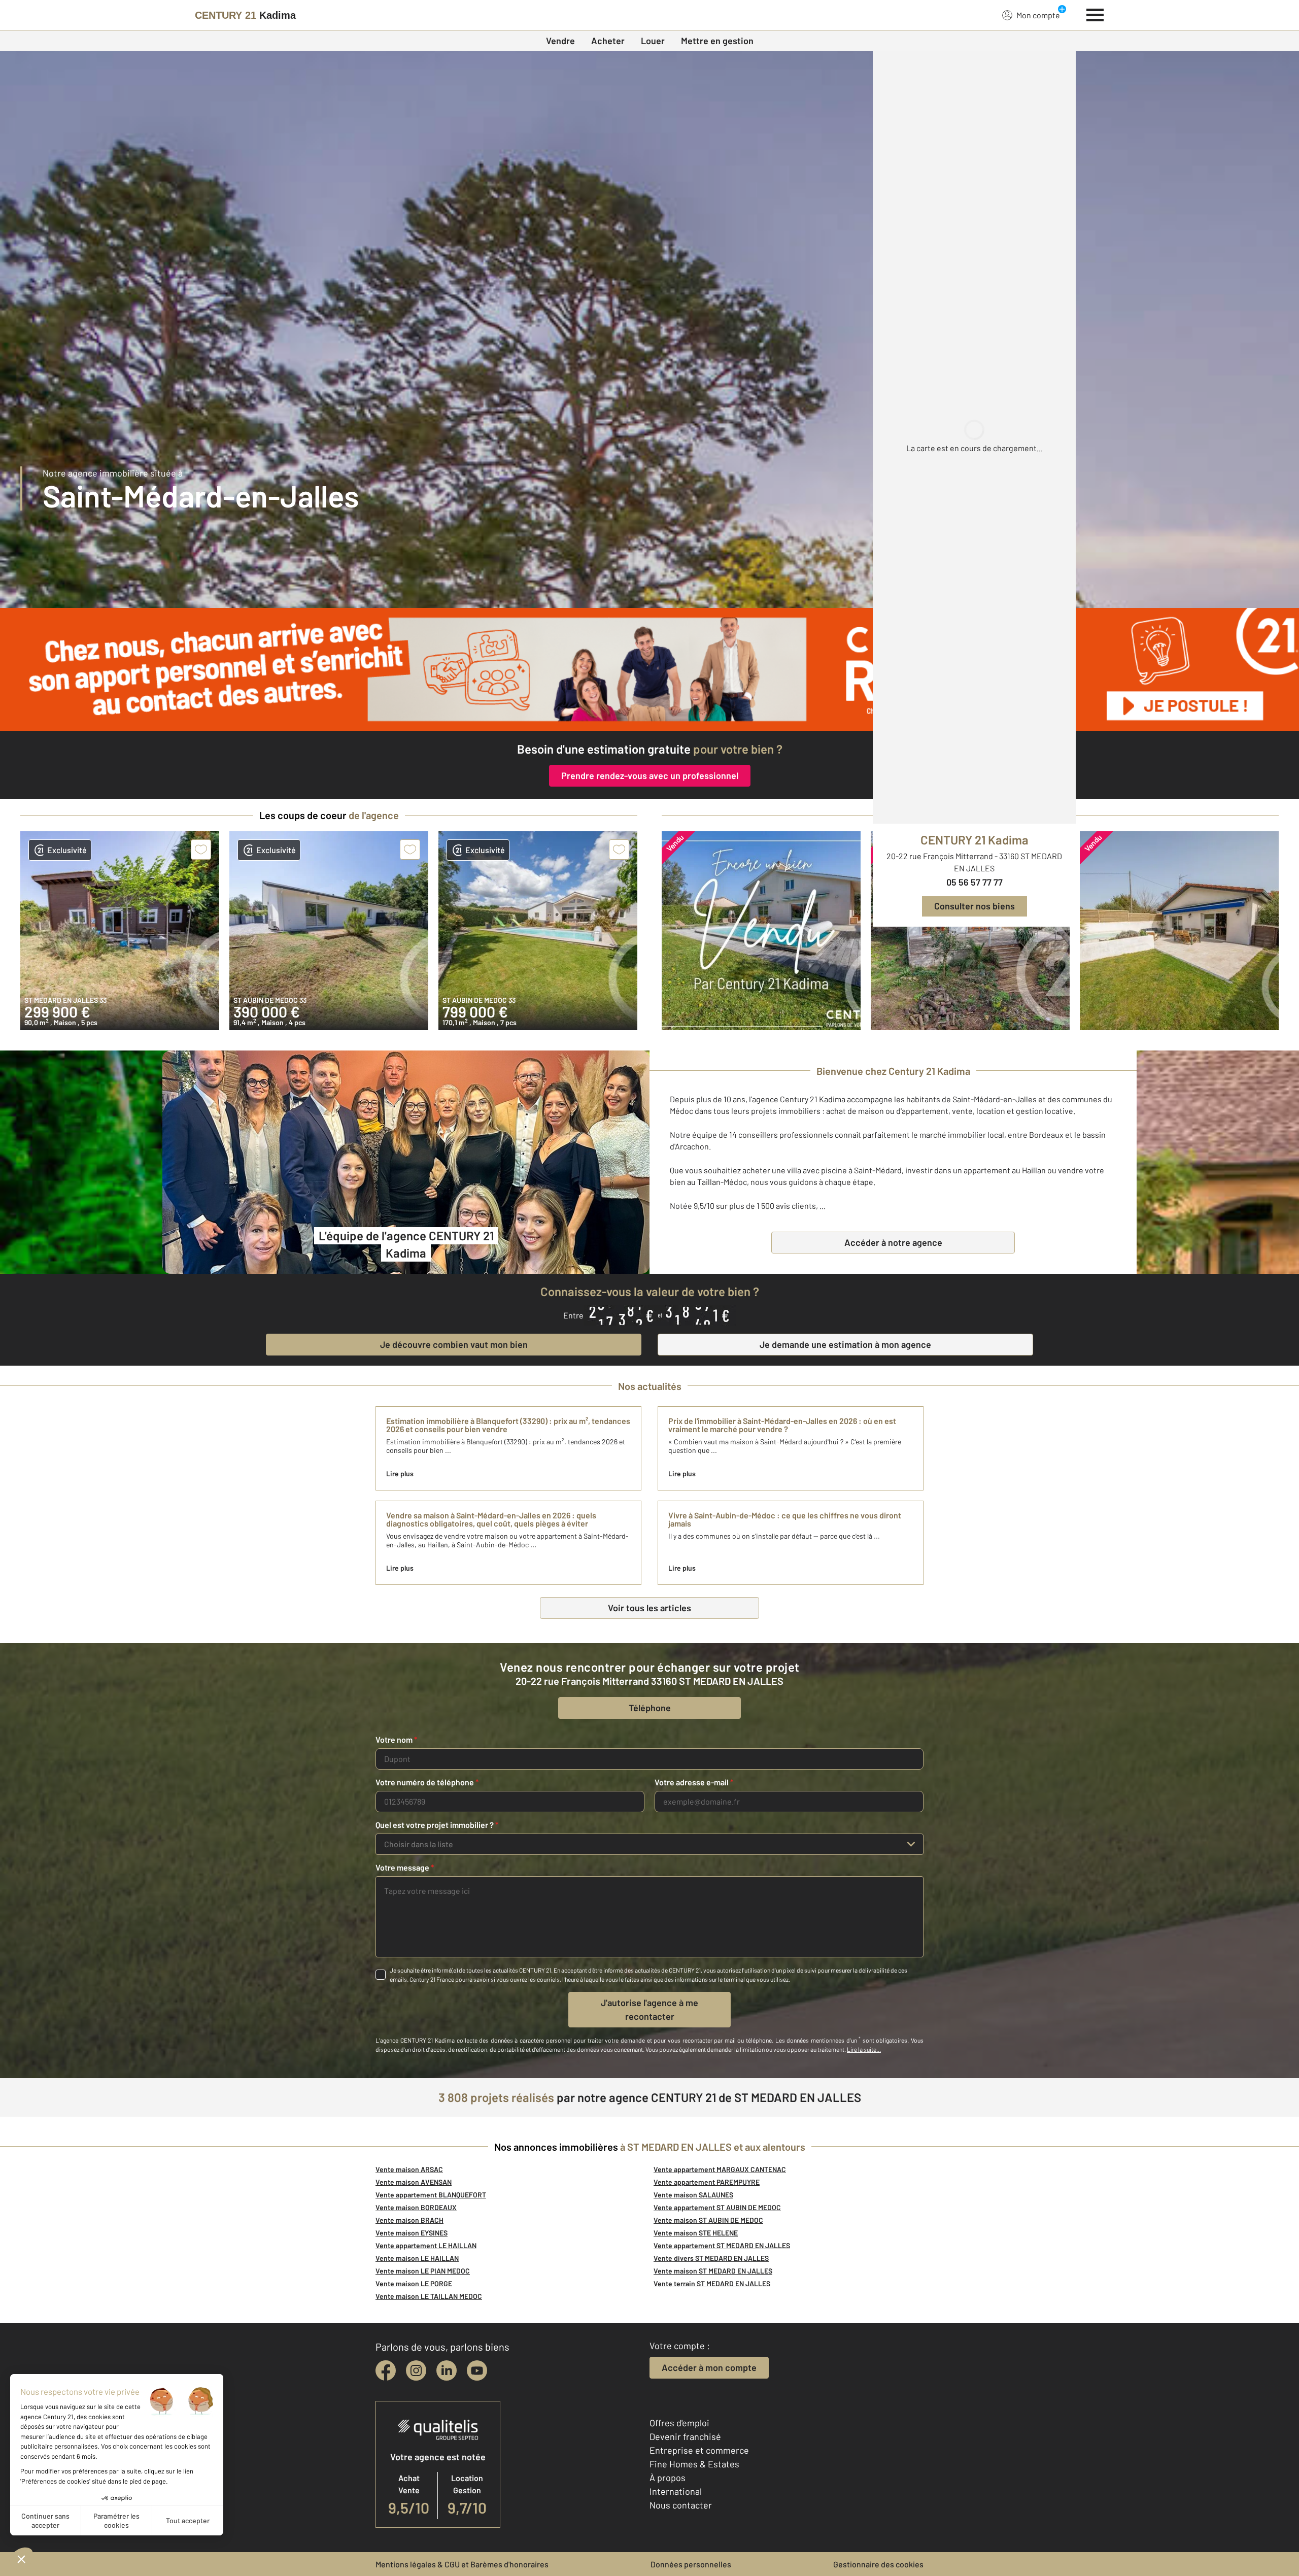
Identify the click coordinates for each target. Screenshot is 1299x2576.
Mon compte (1038, 15)
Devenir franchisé (685, 2436)
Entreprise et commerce (699, 2450)
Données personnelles (691, 2564)
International (676, 2491)
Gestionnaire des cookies (878, 2564)
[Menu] (1095, 14)
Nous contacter (681, 2505)
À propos (668, 2478)
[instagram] (416, 2370)
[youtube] (477, 2370)
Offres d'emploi (679, 2423)
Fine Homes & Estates (694, 2464)
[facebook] (386, 2370)
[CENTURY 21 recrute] (649, 669)
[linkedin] (447, 2370)
